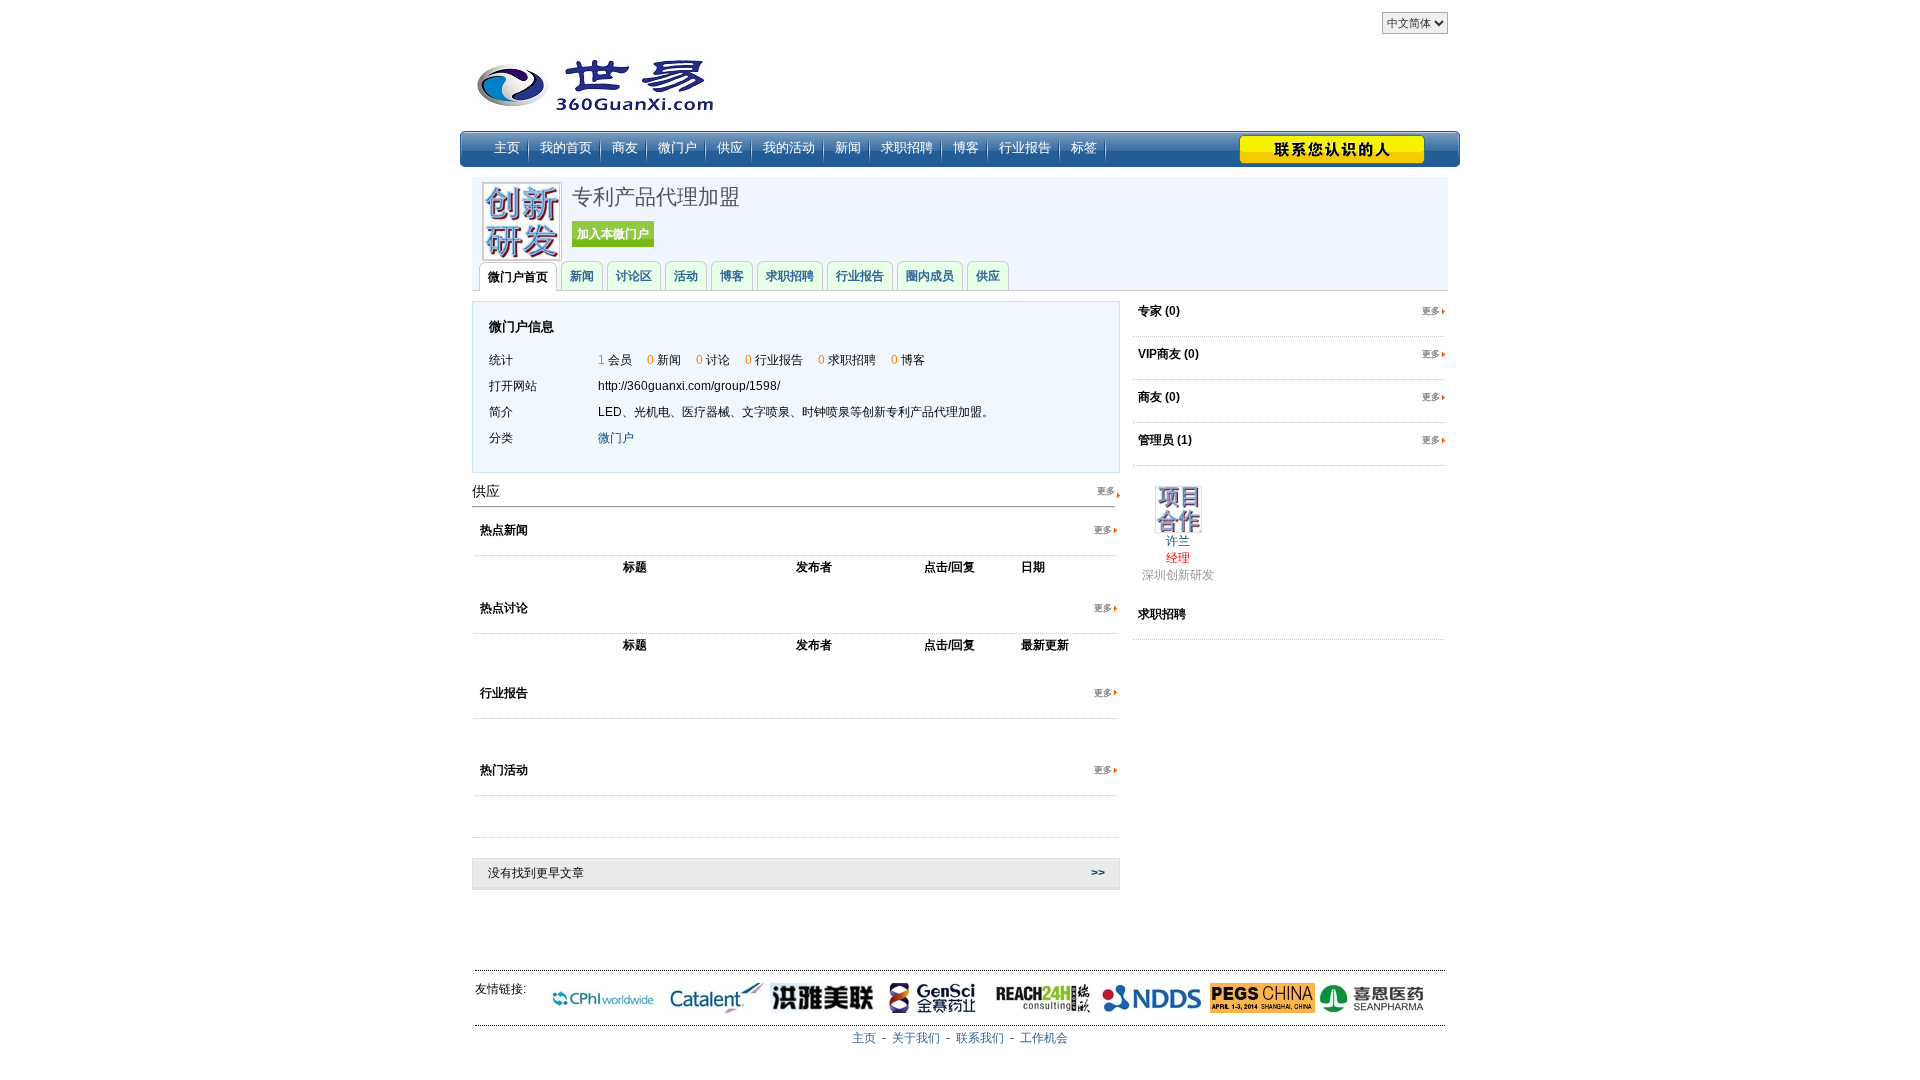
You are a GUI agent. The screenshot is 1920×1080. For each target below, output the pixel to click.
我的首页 (566, 147)
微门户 (677, 147)
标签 (1084, 147)
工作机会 (1044, 1038)
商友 (625, 147)
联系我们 (980, 1038)
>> (1098, 873)
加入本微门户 (613, 234)
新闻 (848, 147)
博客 (966, 147)
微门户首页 (518, 277)
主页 (507, 147)
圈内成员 (930, 276)
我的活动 (789, 147)
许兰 (1178, 541)
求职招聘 (907, 147)
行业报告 (1025, 147)
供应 (730, 147)
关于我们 (916, 1038)
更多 (1106, 491)
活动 (686, 276)
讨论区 (634, 276)
